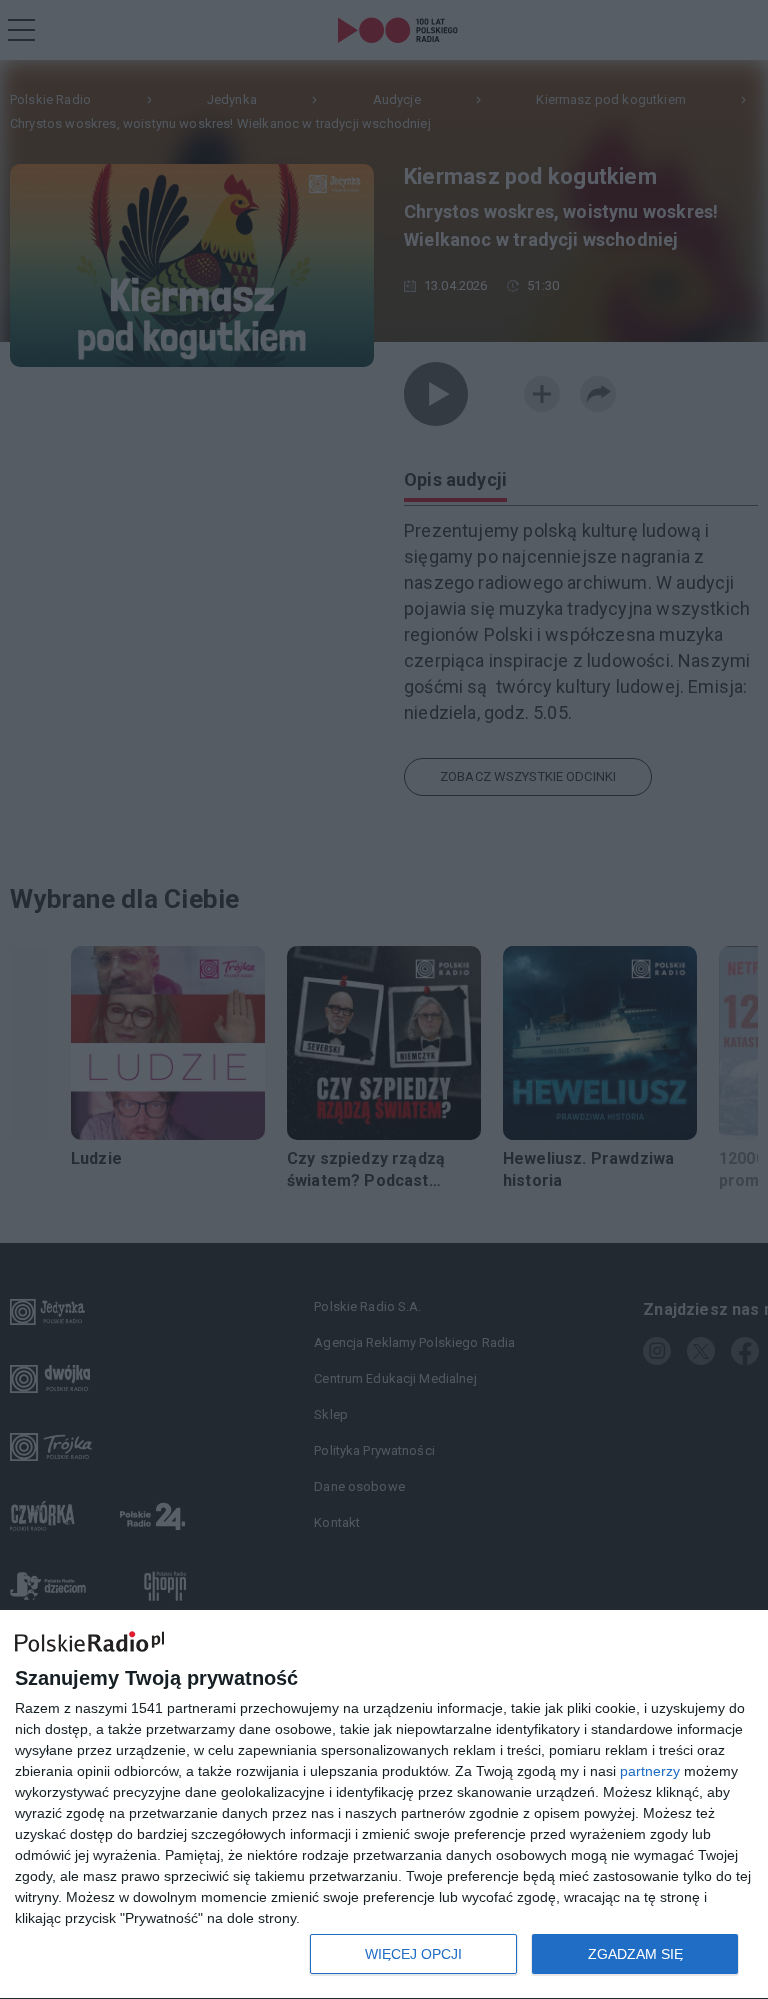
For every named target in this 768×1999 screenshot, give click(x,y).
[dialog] (384, 1805)
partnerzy (650, 1771)
